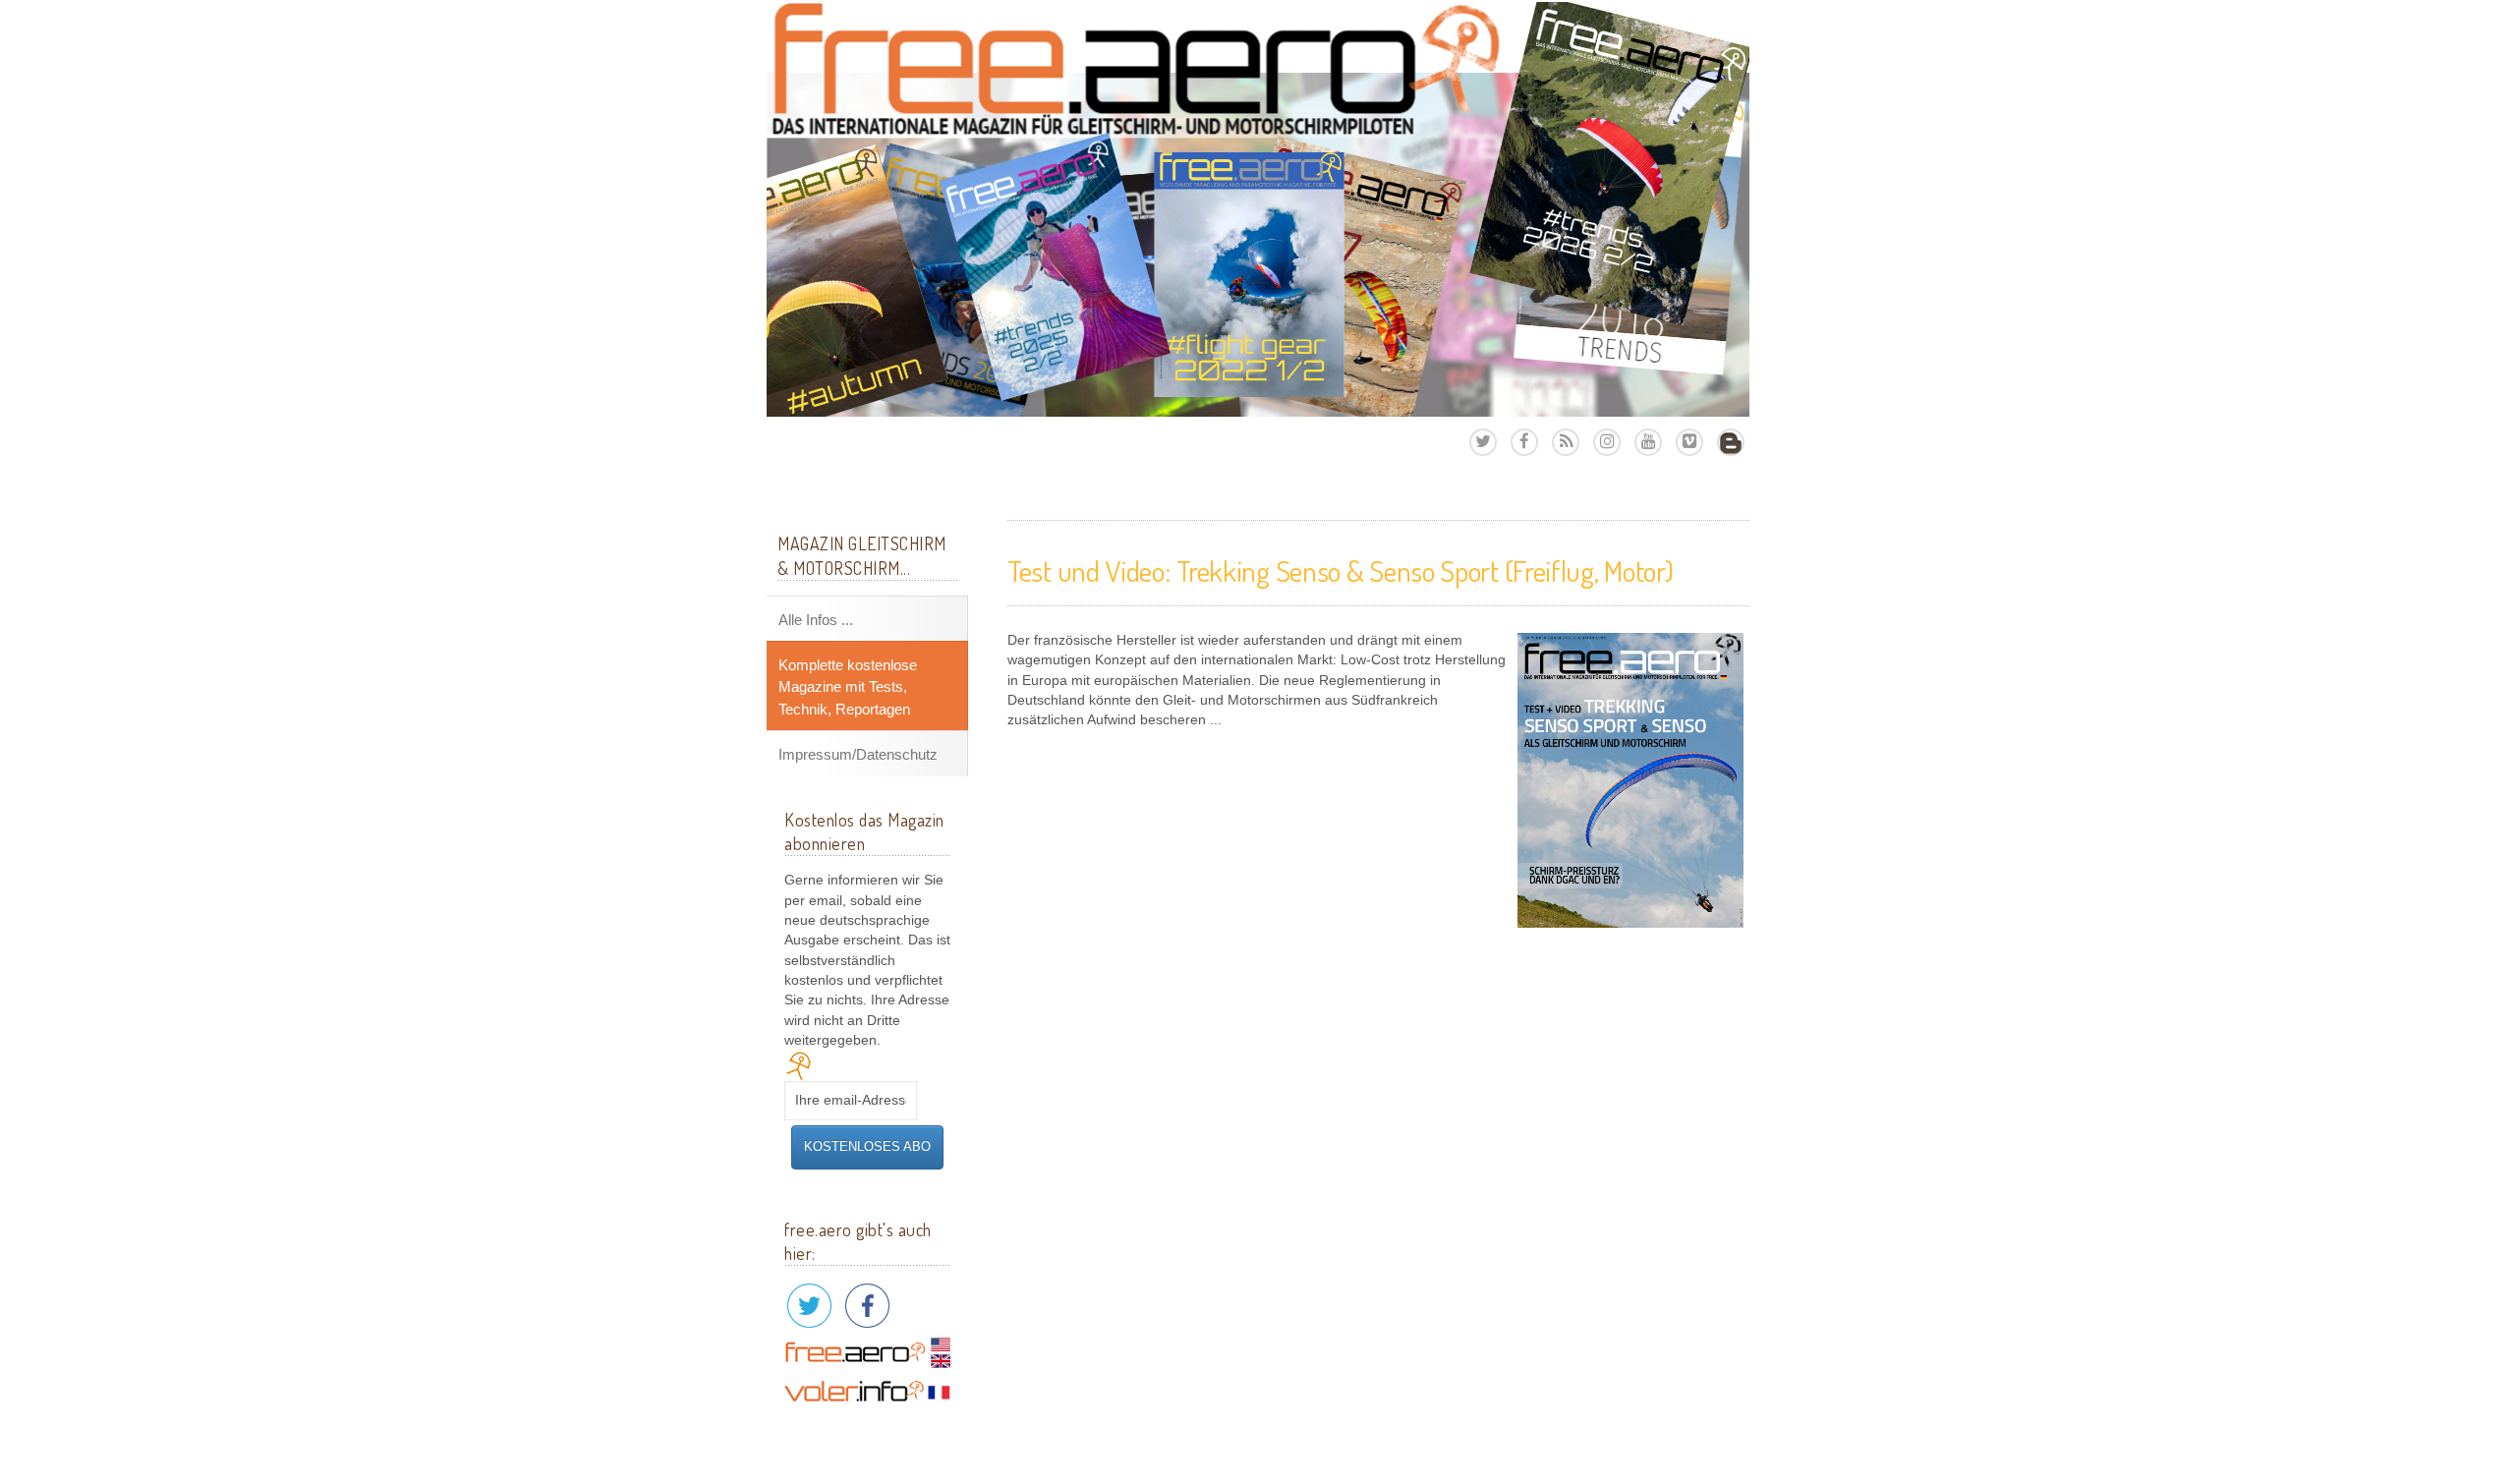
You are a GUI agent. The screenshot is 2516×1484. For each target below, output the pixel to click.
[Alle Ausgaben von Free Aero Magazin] (1258, 209)
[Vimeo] (1689, 442)
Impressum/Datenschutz (858, 754)
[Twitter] (1483, 442)
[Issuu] (1731, 442)
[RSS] (1566, 442)
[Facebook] (1524, 442)
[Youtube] (1648, 442)
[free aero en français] (867, 1390)
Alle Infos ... (816, 620)
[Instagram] (1607, 442)
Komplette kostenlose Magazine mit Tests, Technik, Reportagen (848, 687)
